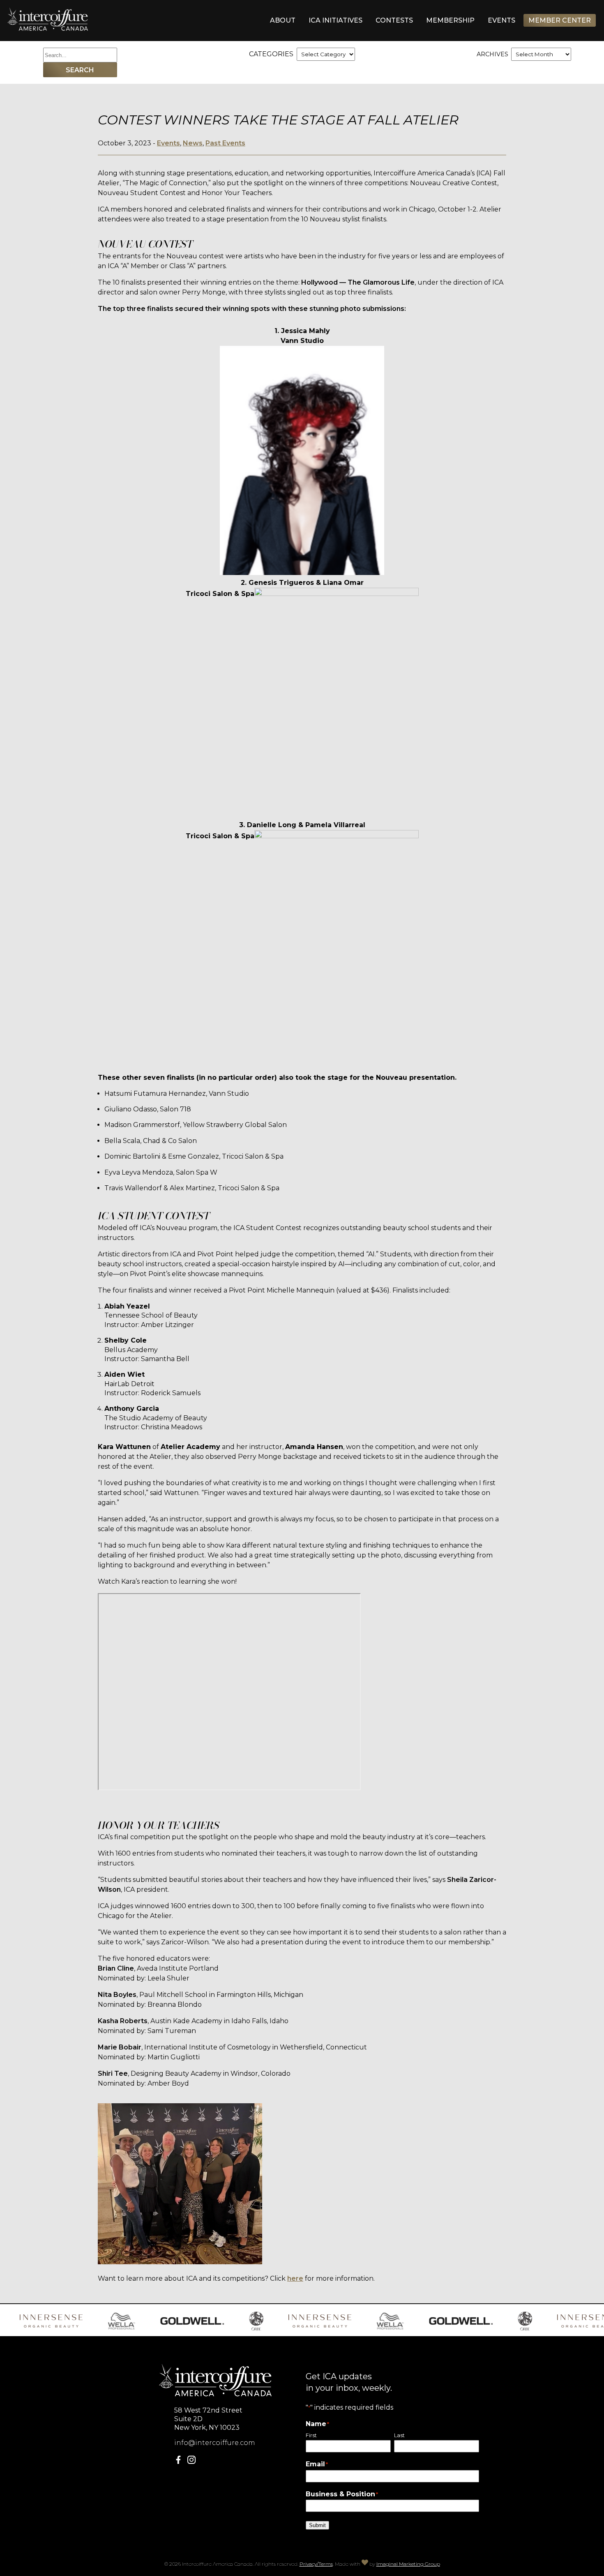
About (283, 20)
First (311, 2435)
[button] (180, 2462)
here (295, 2278)
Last (399, 2435)
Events (501, 20)
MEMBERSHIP (450, 20)
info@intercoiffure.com (215, 2443)
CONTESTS (394, 20)
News (193, 143)
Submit (317, 2525)
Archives (492, 54)
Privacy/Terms (316, 2564)
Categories (271, 54)
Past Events (225, 143)
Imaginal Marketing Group (408, 2564)
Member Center (560, 20)
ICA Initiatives (335, 20)
